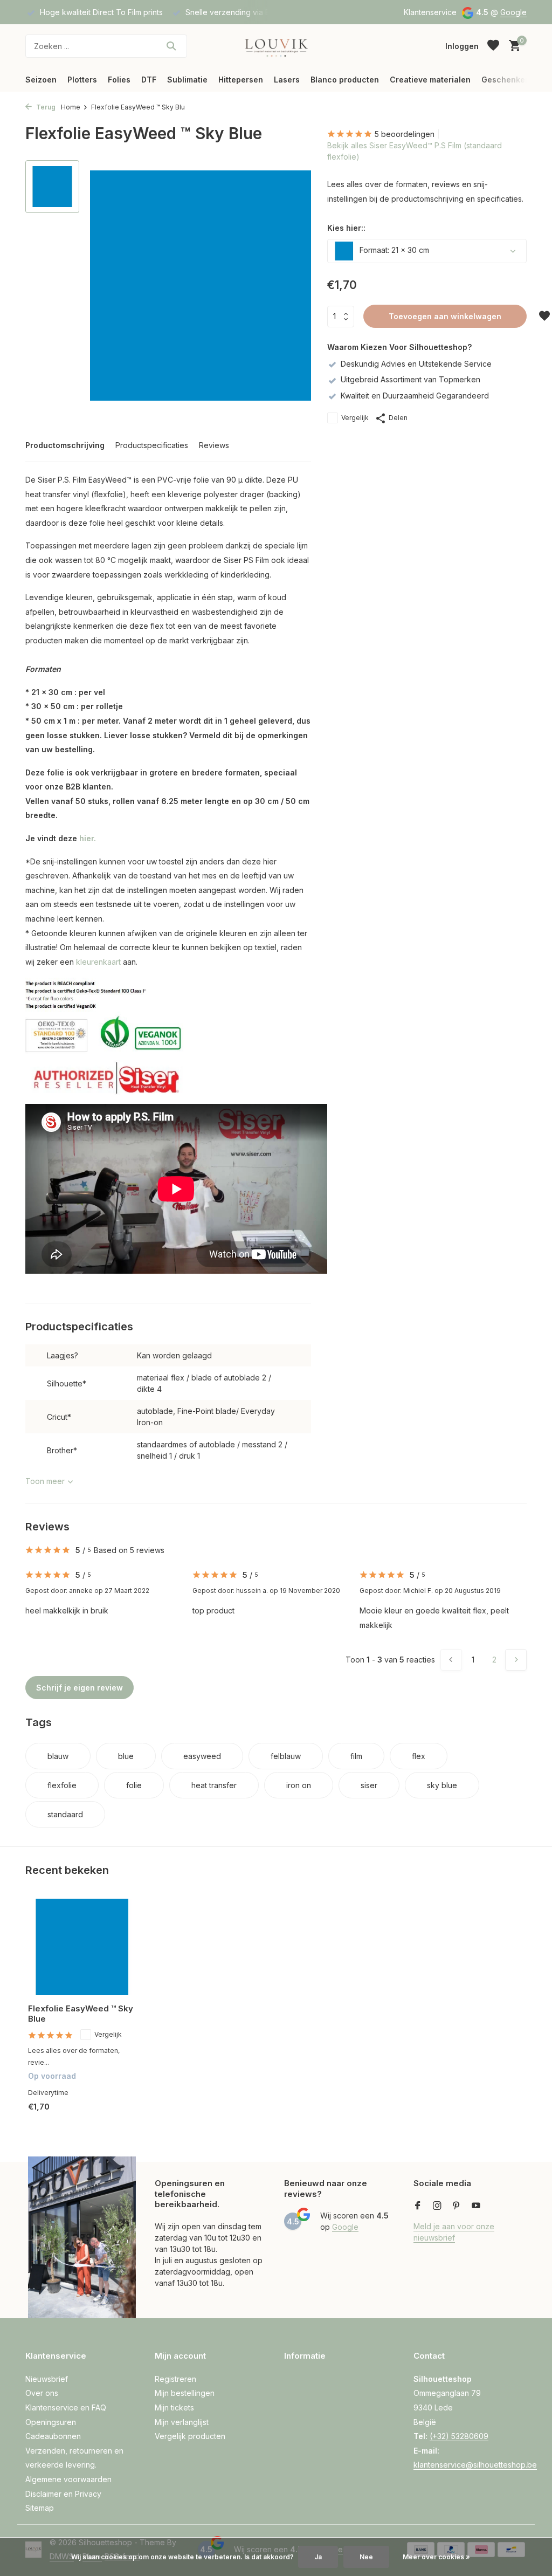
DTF (149, 80)
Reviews (214, 445)
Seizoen (41, 80)
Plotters (82, 80)
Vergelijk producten (190, 2436)
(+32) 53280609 (459, 2436)
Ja (318, 2557)
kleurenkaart (98, 962)
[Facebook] (418, 2206)
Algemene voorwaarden (68, 2479)
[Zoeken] (171, 46)
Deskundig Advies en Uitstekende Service (416, 364)
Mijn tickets (174, 2407)
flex (419, 1756)
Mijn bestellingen (185, 2393)
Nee (366, 2557)
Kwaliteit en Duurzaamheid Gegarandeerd (415, 396)
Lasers (287, 80)
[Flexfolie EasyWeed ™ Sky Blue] (82, 1947)
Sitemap (40, 2508)
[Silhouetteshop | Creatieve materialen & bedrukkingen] (276, 46)
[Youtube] (476, 2206)
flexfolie (62, 1785)
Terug (45, 107)
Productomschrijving (65, 445)
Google (513, 12)
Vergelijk (355, 418)
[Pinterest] (457, 2206)
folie (134, 1785)
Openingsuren (51, 2422)
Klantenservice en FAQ (66, 2407)
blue (126, 1756)
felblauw (286, 1756)
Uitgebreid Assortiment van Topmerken (410, 379)
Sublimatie (187, 80)
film (356, 1756)
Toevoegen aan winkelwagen (445, 316)
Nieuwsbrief (47, 2379)
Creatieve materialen (430, 80)
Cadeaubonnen (53, 2436)
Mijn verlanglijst (182, 2422)
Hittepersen (241, 80)
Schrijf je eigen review (80, 1688)
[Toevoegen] (117, 2118)
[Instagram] (437, 2206)
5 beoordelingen (405, 134)
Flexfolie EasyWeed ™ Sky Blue (81, 2014)
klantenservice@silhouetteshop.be (475, 2465)
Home (71, 107)
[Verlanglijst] (493, 46)
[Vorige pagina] (451, 1660)
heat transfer (214, 1785)
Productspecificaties (152, 445)
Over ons (42, 2393)
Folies (119, 80)
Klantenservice (430, 12)
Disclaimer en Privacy (63, 2494)
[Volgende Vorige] (516, 1660)
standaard (65, 1814)
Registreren (175, 2379)
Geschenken (506, 80)
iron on (299, 1785)
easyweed (202, 1756)
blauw (58, 1756)
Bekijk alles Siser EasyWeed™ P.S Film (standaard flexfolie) (415, 151)
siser (369, 1785)
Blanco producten (345, 80)
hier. (88, 838)
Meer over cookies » (436, 2557)
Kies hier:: (346, 228)
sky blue (442, 1785)
